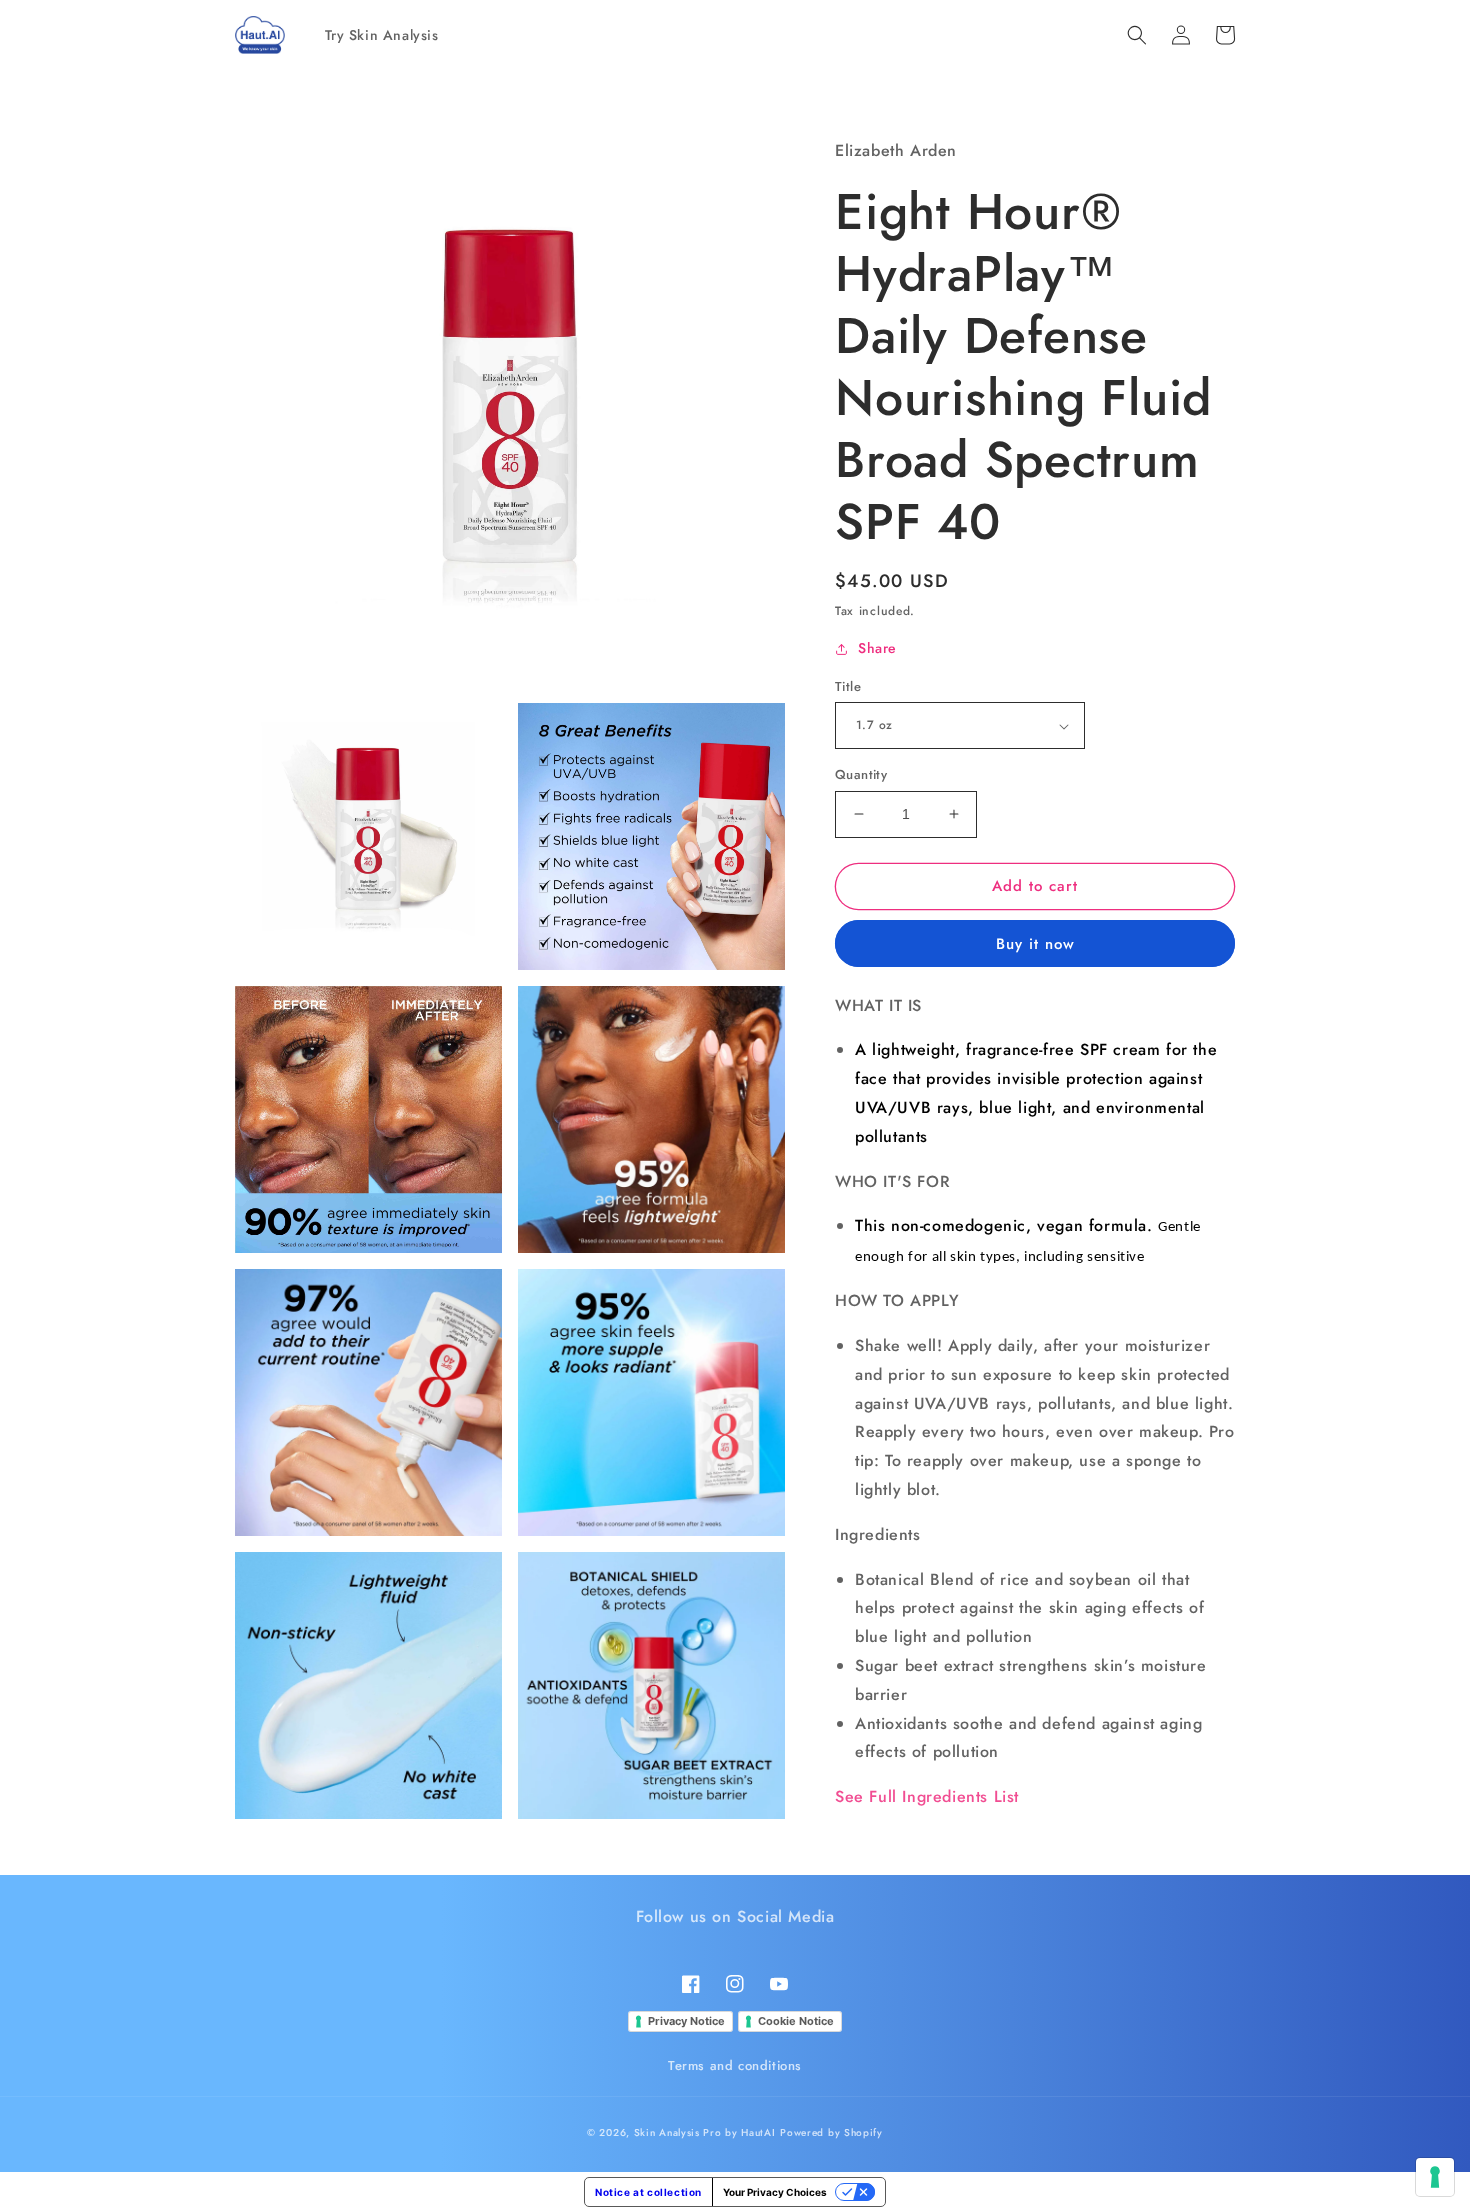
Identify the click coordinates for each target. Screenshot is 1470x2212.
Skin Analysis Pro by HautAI (705, 2132)
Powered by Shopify (831, 2132)
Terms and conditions (735, 2065)
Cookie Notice (796, 2021)
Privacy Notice (686, 2021)
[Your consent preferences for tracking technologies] (1435, 2177)
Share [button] (877, 648)
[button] (1137, 35)
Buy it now (1035, 944)
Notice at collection (648, 2192)
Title (848, 686)
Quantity (861, 774)
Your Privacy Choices (775, 2192)
